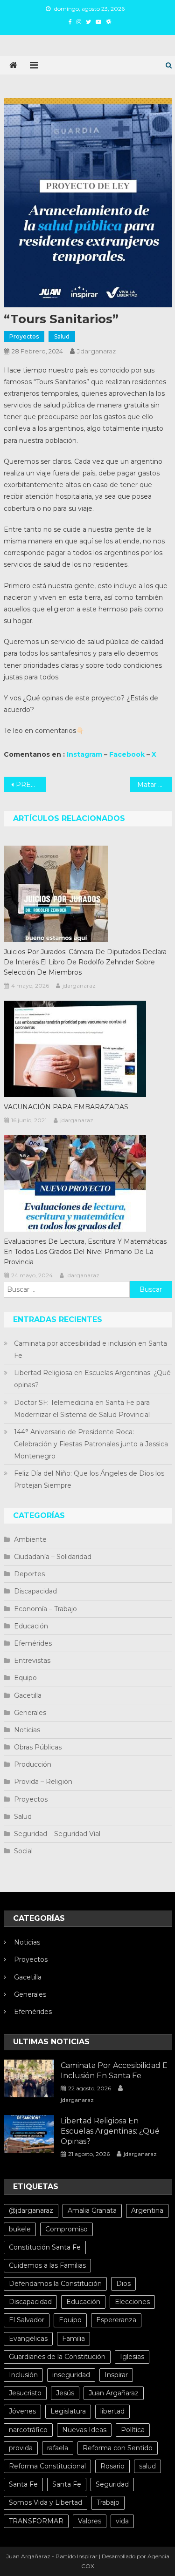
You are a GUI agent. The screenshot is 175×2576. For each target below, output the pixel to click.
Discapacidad (35, 1591)
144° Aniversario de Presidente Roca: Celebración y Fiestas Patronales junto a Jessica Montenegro (91, 1444)
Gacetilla (28, 1695)
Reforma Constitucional (47, 2466)
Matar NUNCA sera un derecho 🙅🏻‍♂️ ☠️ (154, 785)
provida (21, 2448)
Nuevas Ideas (84, 2430)
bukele (20, 2229)
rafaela (58, 2448)
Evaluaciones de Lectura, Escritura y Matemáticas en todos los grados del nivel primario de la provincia (85, 1252)
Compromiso (66, 2229)
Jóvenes (22, 2411)
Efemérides (33, 1643)
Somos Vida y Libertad (45, 2502)
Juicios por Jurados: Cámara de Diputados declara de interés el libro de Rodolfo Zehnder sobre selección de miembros (85, 962)
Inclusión (23, 2375)
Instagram (84, 754)
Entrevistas (32, 1661)
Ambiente (30, 1539)
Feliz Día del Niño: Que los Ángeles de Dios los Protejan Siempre (89, 1479)
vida (122, 2521)
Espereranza (116, 2320)
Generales (30, 1713)
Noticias (27, 1730)
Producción (33, 1764)
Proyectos (24, 336)
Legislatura (68, 2411)
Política (133, 2430)
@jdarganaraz (31, 2210)
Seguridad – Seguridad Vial (57, 1834)
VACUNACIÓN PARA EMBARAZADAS (66, 1107)
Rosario (112, 2466)
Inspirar (116, 2375)
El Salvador (27, 2320)
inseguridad (71, 2375)
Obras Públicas (38, 1747)
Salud (62, 336)
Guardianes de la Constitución (57, 2357)
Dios (123, 2284)
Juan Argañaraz (114, 2393)
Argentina (147, 2210)
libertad (112, 2411)
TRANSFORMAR (36, 2521)
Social (23, 1851)
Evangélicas (28, 2339)
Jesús (65, 2393)
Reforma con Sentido (118, 2448)
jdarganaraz (96, 351)
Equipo (25, 1678)
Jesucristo (25, 2393)
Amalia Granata (92, 2210)
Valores (90, 2521)
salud (147, 2466)
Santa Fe (23, 2484)
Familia (73, 2339)
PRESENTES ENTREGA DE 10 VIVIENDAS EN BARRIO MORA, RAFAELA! (31, 785)
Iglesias (132, 2357)
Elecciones (132, 2302)
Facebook (127, 754)
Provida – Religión (43, 1782)
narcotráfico (28, 2430)
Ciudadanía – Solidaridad (53, 1557)
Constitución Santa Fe (45, 2247)
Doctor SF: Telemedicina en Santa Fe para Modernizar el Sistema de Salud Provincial (82, 1409)
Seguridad (112, 2484)
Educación (31, 1626)
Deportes (29, 1574)
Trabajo (108, 2502)
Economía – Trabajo (45, 1609)
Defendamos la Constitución (55, 2284)
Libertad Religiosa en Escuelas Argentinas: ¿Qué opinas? (92, 1379)
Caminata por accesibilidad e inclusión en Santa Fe (91, 1349)
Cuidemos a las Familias (47, 2265)
